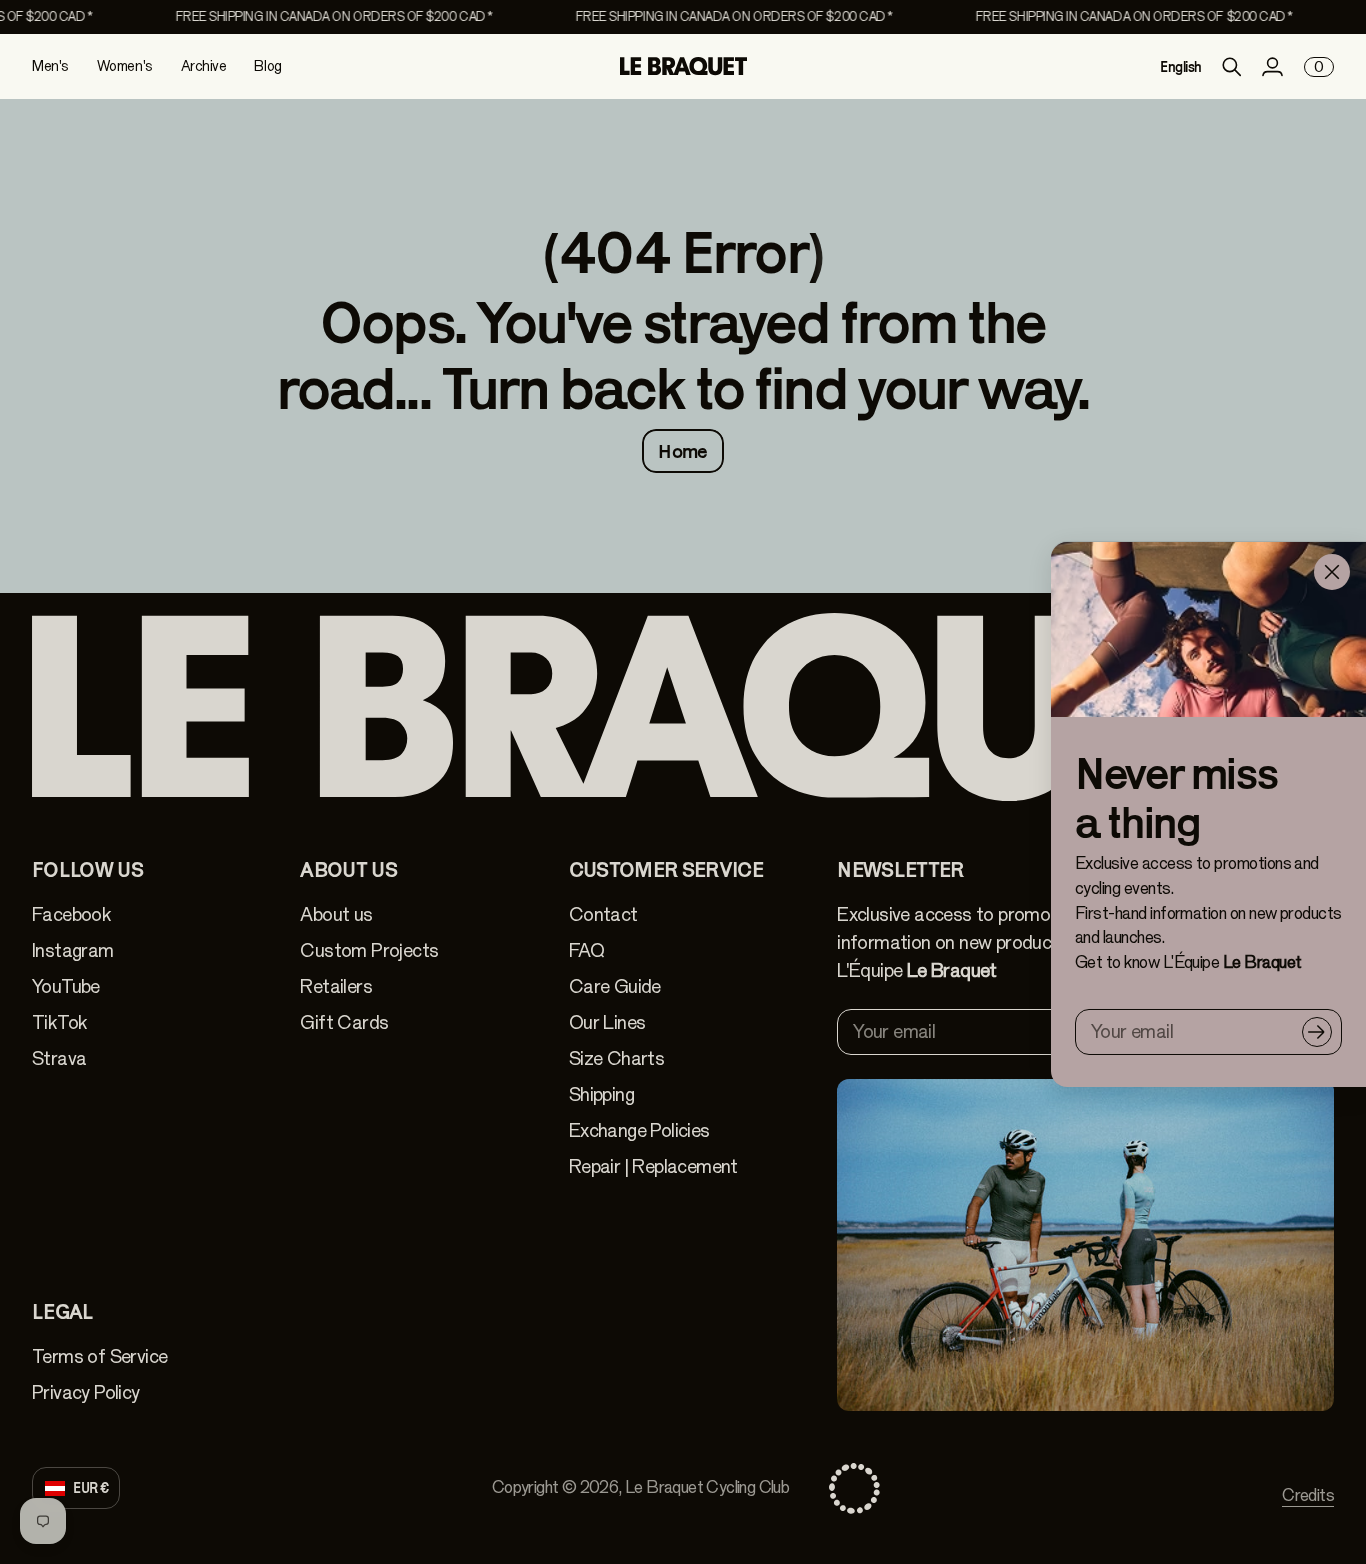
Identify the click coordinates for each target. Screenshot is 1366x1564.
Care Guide (615, 986)
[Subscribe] (1317, 1032)
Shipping (601, 1094)
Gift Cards (344, 1022)
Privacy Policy (86, 1392)
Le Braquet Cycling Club (707, 1487)
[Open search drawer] (1232, 67)
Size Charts (616, 1058)
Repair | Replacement (653, 1166)
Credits (1308, 1495)
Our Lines (607, 1022)
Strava (59, 1058)
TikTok (59, 1022)
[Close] (1332, 572)
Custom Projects (369, 950)
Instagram (73, 950)
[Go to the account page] (1272, 67)
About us (336, 914)
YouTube (66, 986)
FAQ (586, 950)
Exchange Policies (639, 1130)
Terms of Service (99, 1356)
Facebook (71, 914)
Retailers (336, 986)
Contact (603, 914)
